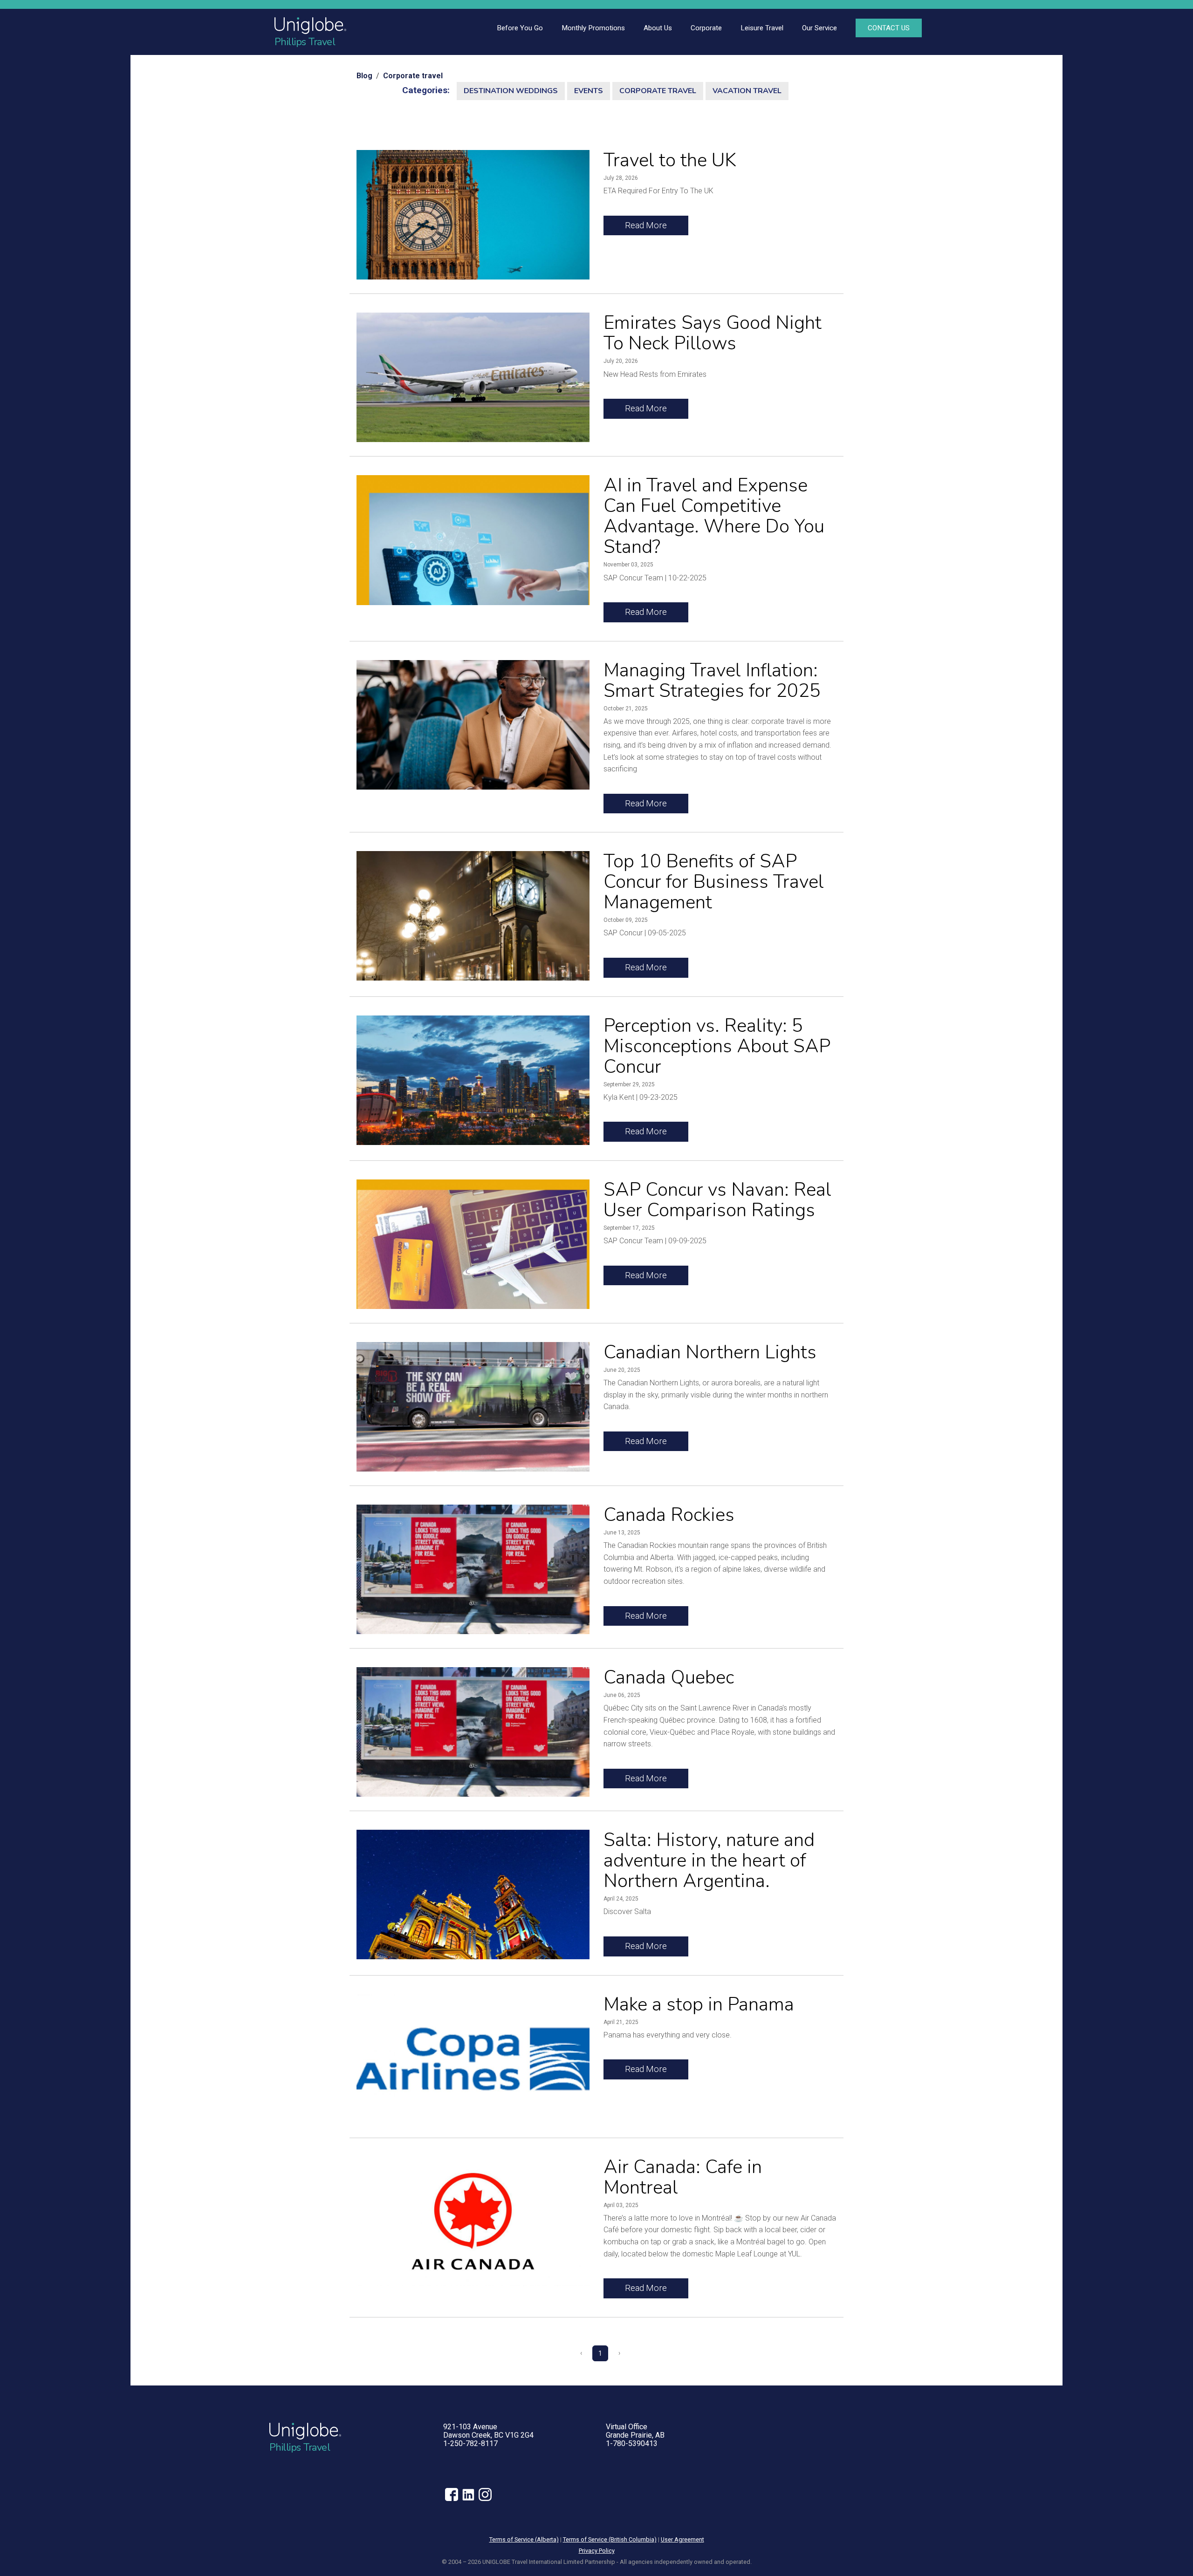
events (589, 91)
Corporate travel (413, 76)
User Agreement (682, 2539)
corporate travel (658, 91)
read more (646, 225)
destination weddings (511, 91)
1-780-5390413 (632, 2443)
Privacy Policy (597, 2551)
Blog (364, 76)
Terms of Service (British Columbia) (610, 2539)
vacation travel (747, 91)
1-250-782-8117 (470, 2443)
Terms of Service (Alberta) (524, 2539)
